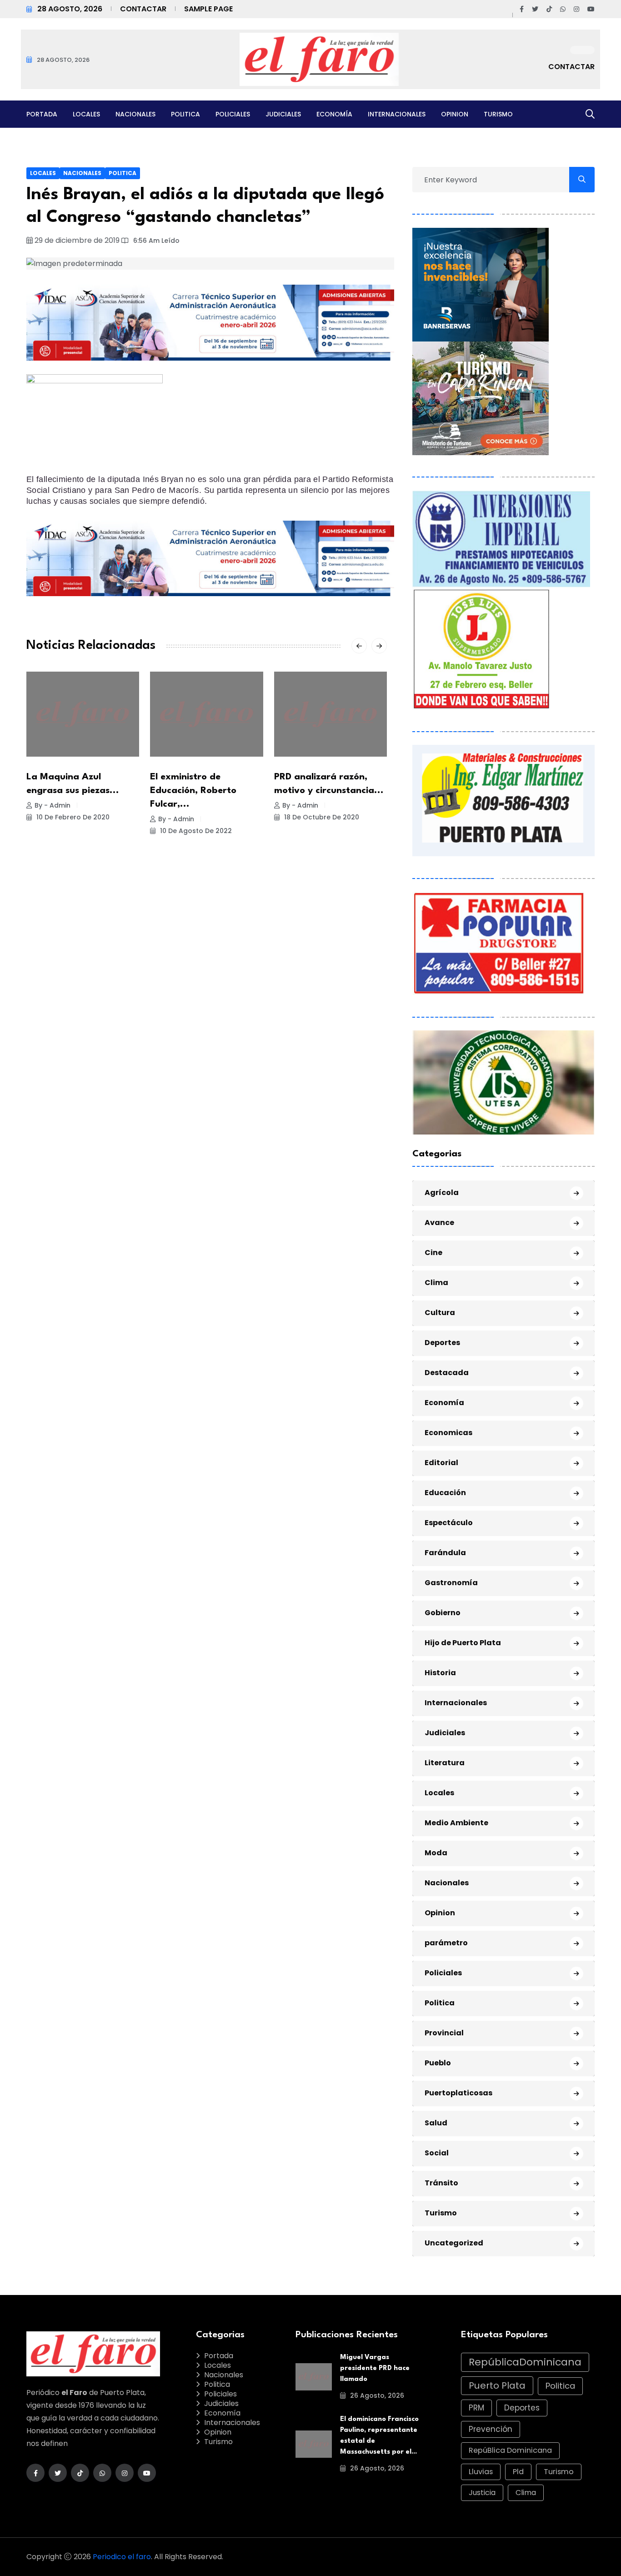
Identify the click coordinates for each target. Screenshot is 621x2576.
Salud (436, 2123)
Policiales (233, 114)
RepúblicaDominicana (525, 2362)
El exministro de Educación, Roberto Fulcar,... (193, 791)
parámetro (446, 1943)
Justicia (482, 2493)
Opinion (455, 114)
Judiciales (283, 114)
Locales (86, 114)
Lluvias (481, 2472)
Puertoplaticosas (458, 2093)
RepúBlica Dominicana (510, 2450)
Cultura (440, 1313)
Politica (185, 114)
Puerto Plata (497, 2385)
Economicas (448, 1433)
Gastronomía (451, 1583)
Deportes (442, 1343)
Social (437, 2153)
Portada (42, 114)
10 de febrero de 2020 (72, 817)
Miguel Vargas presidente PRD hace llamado (375, 2368)
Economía (334, 114)
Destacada (447, 1373)
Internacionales (397, 114)
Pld (518, 2472)
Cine (433, 1253)
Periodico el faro (122, 2557)
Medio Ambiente (456, 1823)
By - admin (53, 805)
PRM (476, 2408)
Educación (445, 1493)
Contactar (143, 9)
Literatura (445, 1763)
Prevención (491, 2429)
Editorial (441, 1463)
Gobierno (443, 1613)
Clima (436, 1283)
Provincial (444, 2033)
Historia (440, 1673)
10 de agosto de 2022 (195, 831)
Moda (436, 1853)
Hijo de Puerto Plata (463, 1643)
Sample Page (208, 9)
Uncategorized (454, 2243)
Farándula (445, 1553)
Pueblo (438, 2063)
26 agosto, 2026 (376, 2395)
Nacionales (135, 114)
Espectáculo (449, 1523)
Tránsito (441, 2183)
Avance (439, 1223)
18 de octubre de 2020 (321, 817)
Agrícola (442, 1193)
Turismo (498, 114)
